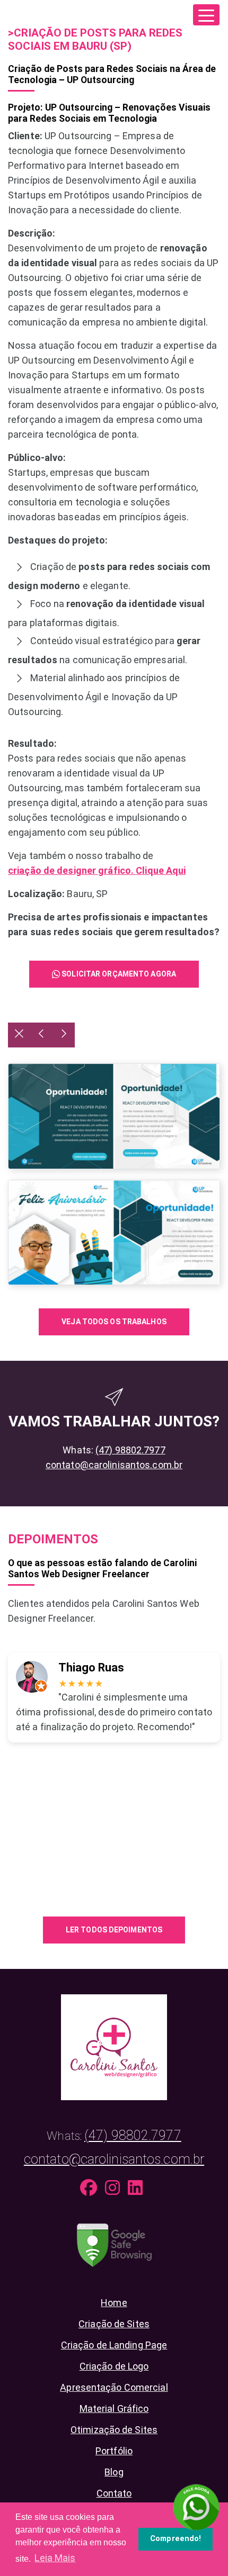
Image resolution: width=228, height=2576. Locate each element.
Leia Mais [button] (55, 2558)
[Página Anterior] (41, 1035)
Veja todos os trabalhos (114, 1322)
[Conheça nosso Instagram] (115, 2190)
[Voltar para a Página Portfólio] (19, 1035)
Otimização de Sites (114, 2430)
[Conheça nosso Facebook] (91, 2190)
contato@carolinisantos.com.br (114, 1465)
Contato (114, 2493)
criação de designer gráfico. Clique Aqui (97, 870)
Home (114, 2303)
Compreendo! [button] (176, 2539)
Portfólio (114, 2451)
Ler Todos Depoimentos (114, 1930)
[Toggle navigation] (206, 15)
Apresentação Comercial (114, 2387)
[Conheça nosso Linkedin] (138, 2190)
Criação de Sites (114, 2324)
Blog (114, 2472)
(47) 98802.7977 (130, 1450)
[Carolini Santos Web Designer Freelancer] (114, 2046)
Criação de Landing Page (114, 2345)
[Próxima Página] (64, 1035)
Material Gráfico (114, 2408)
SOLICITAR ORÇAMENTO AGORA (118, 974)
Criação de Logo (114, 2366)
